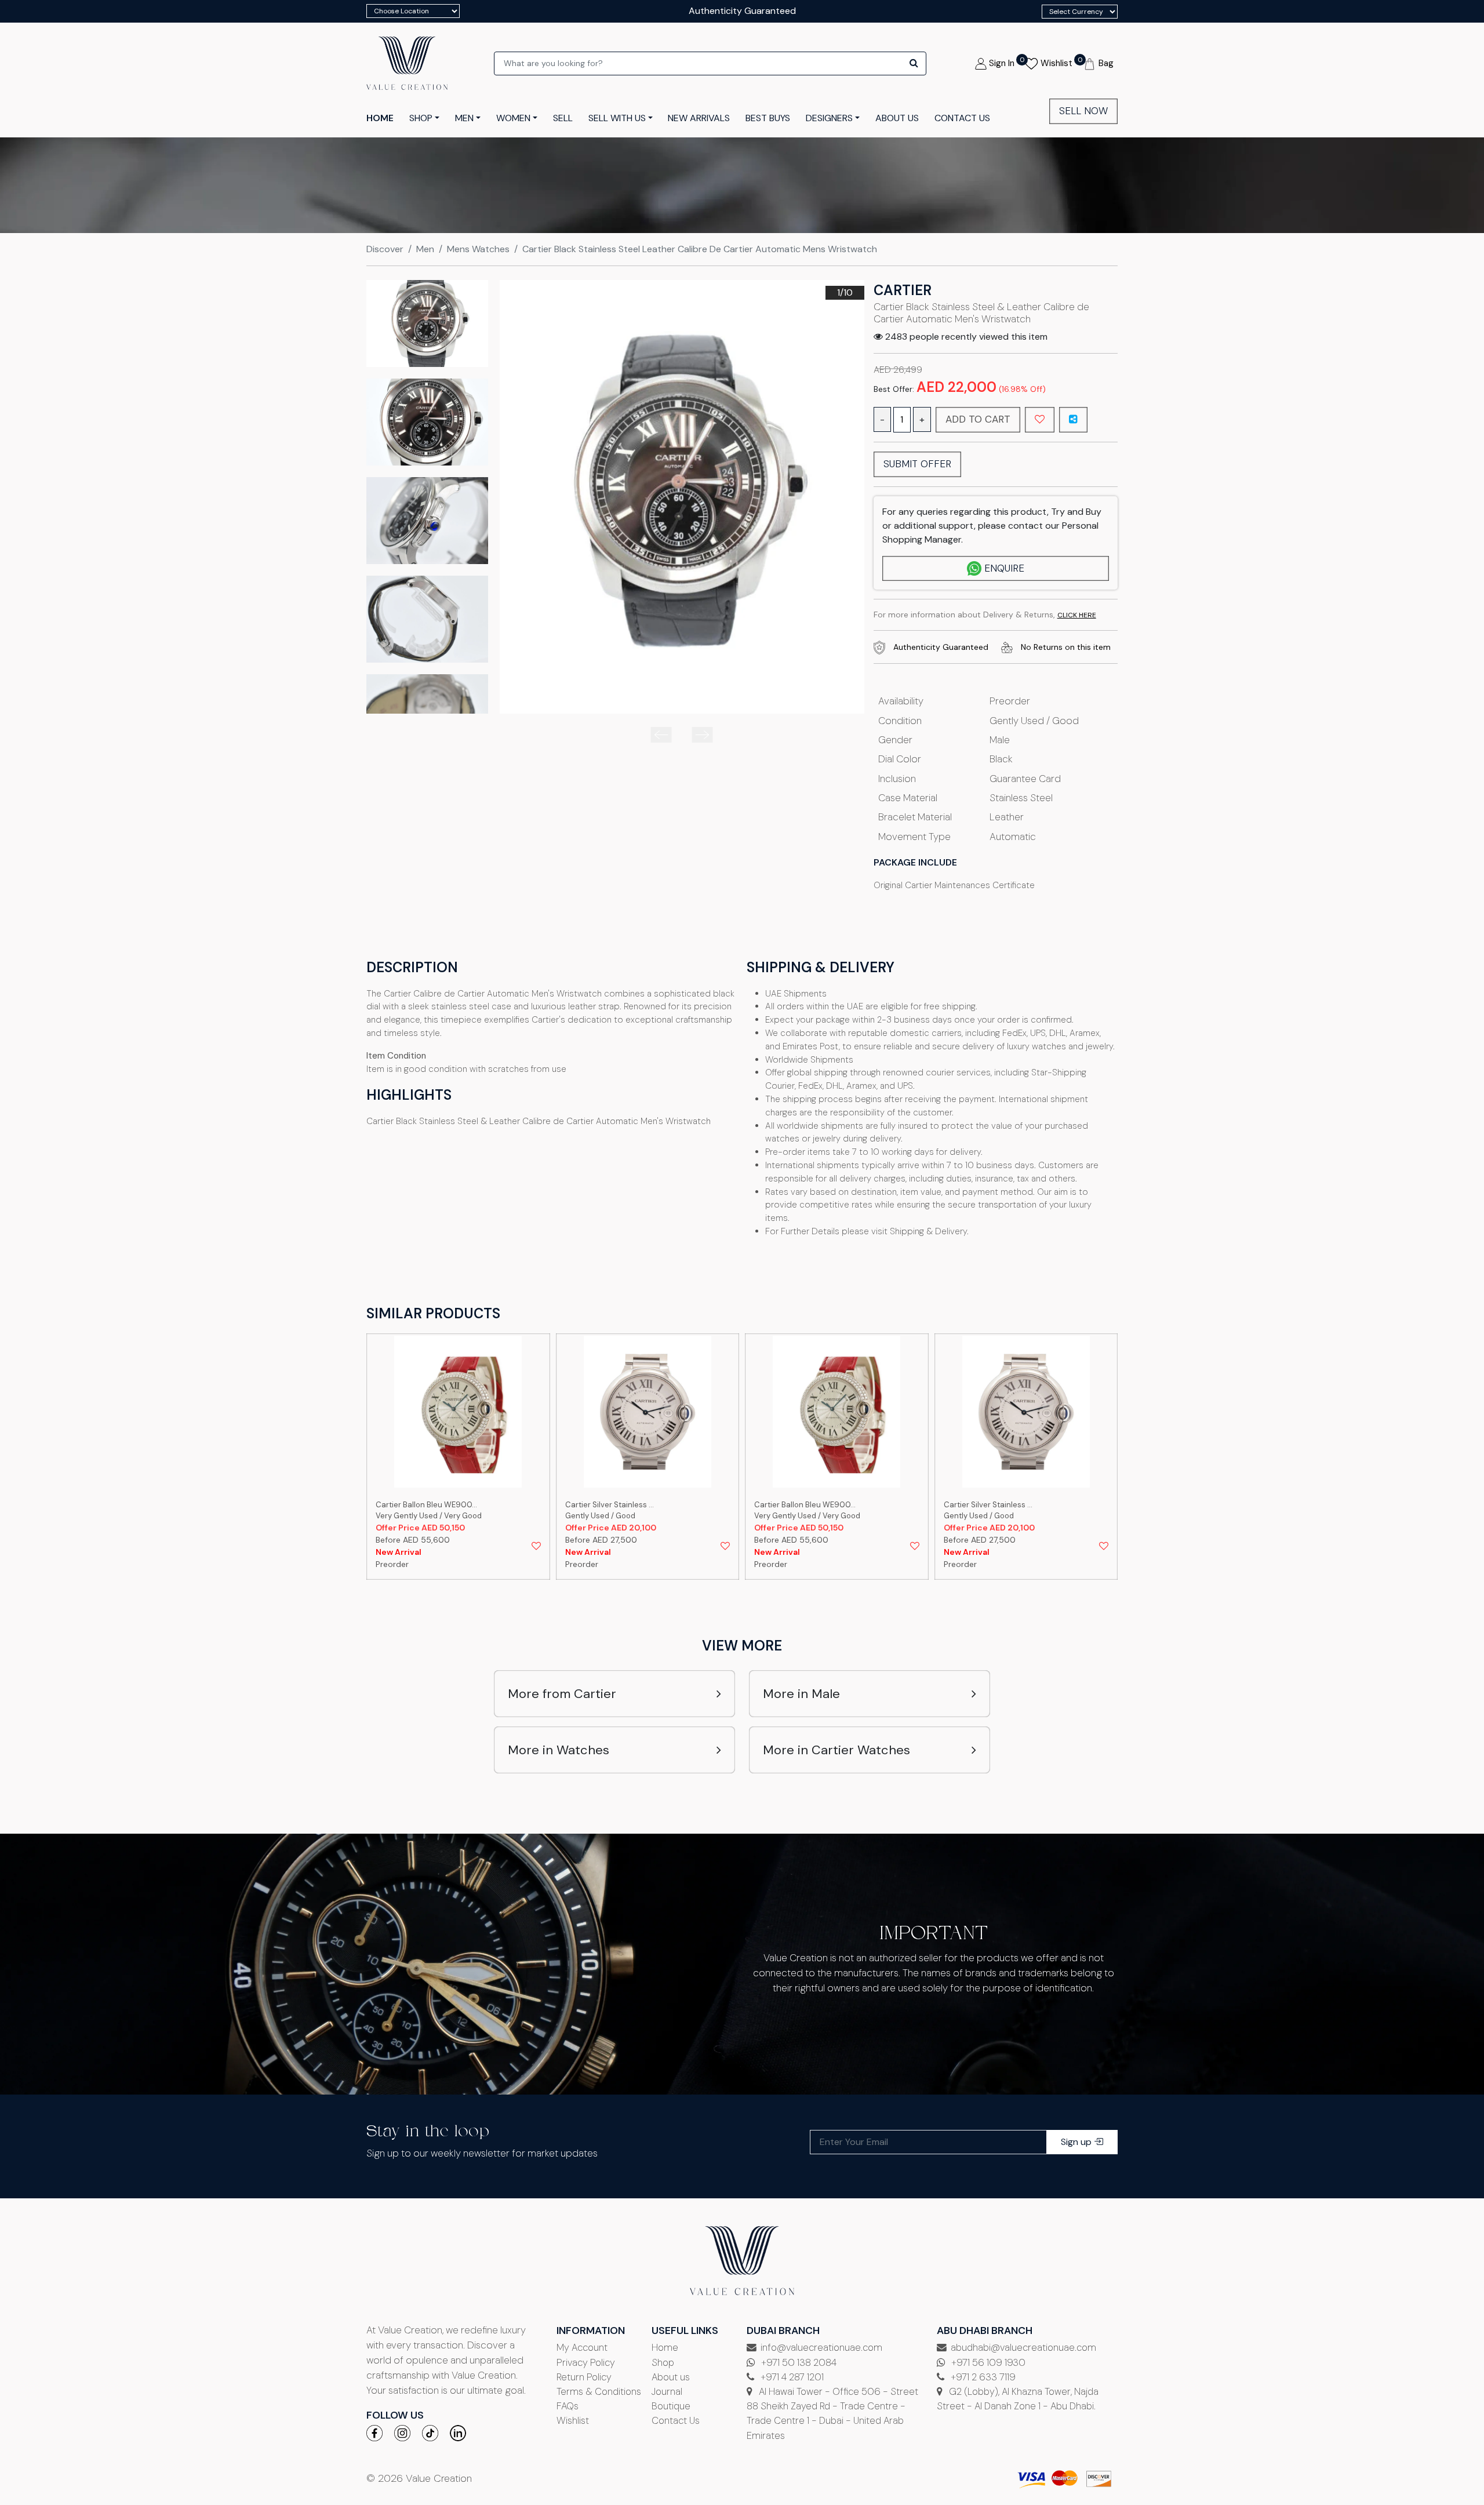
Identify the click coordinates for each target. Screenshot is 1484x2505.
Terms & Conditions (599, 2391)
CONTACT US (962, 118)
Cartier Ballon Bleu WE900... (616, 1505)
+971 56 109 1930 (987, 2362)
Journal (667, 2391)
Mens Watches (478, 249)
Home (665, 2347)
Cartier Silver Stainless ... (421, 1505)
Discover (385, 249)
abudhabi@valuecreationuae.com (1023, 2347)
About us (671, 2377)
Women (513, 118)
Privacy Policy (586, 2362)
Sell (563, 118)
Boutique (671, 2406)
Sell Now (1083, 111)
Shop (663, 2362)
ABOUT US (897, 118)
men (464, 118)
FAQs (568, 2406)
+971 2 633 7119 (982, 2377)
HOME (380, 118)
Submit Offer (917, 464)
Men (425, 249)
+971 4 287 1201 (791, 2377)
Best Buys (768, 118)
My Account (582, 2347)
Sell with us (617, 118)
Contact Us (676, 2420)
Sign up (1077, 2142)
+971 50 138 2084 (798, 2362)
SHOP (421, 118)
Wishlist (573, 2420)
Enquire (1004, 568)
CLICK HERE (1077, 615)
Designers (829, 118)
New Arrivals (699, 118)
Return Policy (584, 2377)
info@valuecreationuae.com (821, 2347)
